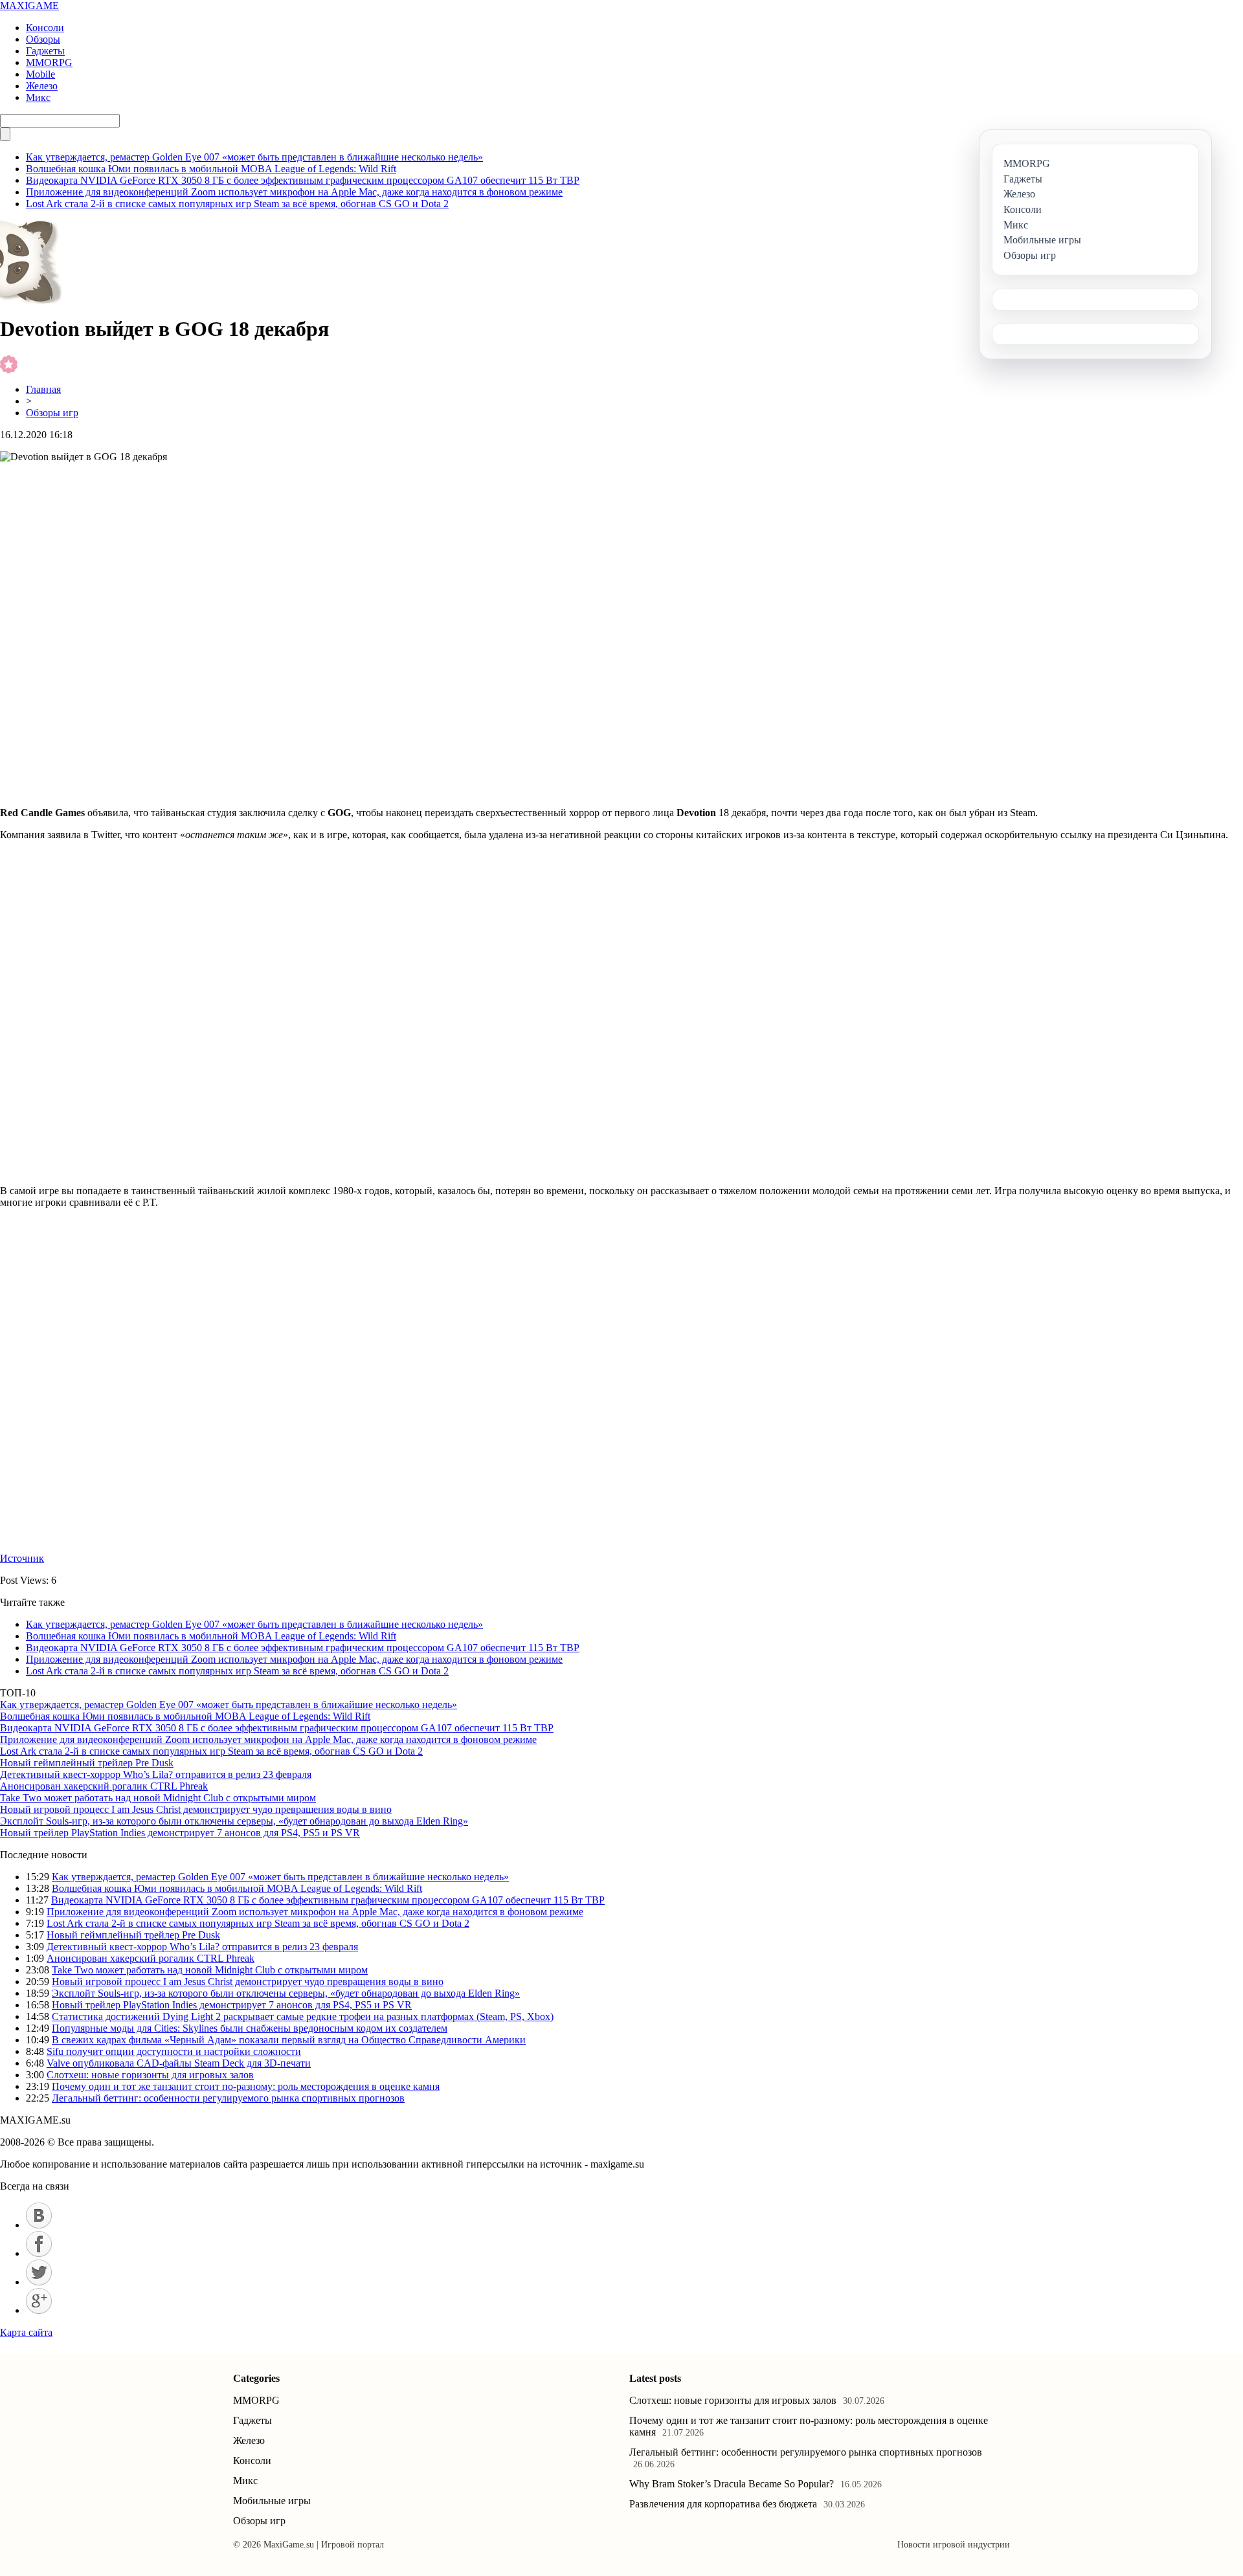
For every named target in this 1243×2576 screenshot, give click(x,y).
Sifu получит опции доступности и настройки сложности (174, 2051)
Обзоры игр (52, 413)
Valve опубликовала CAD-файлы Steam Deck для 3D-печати (179, 2063)
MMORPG (49, 62)
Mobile (40, 74)
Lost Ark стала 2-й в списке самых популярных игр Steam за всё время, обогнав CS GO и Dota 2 (237, 204)
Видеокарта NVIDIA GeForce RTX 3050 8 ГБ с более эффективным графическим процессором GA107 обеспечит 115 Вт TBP (303, 180)
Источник (22, 1558)
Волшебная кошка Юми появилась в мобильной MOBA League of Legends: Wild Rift (211, 169)
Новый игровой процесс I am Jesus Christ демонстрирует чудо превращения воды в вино (196, 1809)
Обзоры (43, 39)
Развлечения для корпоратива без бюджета (723, 2504)
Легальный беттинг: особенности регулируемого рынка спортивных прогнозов (228, 2098)
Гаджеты (45, 51)
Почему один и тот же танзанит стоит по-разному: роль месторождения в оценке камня (246, 2086)
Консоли (45, 28)
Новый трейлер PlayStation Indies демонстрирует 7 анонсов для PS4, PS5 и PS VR (180, 1833)
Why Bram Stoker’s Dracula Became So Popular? (732, 2484)
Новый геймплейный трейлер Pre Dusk (87, 1763)
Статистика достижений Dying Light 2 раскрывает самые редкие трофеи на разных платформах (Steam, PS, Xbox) (303, 2016)
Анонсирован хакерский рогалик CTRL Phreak (104, 1786)
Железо (42, 86)
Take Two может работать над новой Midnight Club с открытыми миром (158, 1798)
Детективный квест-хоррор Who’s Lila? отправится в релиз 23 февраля (156, 1774)
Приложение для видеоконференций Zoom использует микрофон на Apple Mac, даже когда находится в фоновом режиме (294, 192)
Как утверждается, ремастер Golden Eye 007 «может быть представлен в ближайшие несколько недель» (254, 157)
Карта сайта (26, 2332)
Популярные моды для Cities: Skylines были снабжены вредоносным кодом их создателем (250, 2028)
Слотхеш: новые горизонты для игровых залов (150, 2075)
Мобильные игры (272, 2501)
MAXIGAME (29, 6)
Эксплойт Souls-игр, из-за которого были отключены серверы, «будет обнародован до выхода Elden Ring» (234, 1821)
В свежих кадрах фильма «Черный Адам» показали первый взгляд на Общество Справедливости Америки (289, 2040)
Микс (38, 97)
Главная (43, 389)
